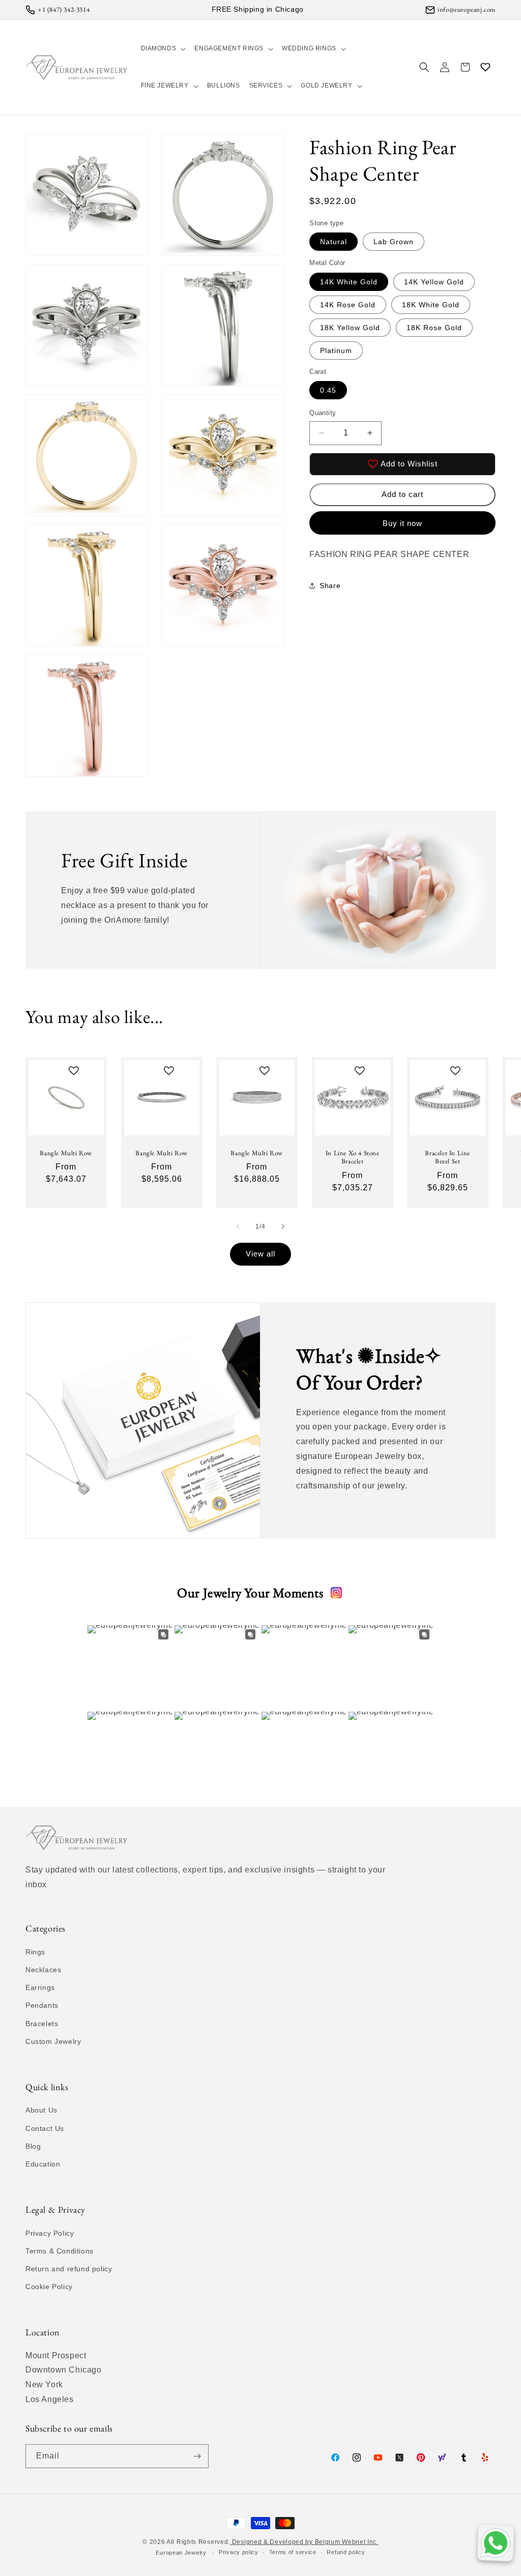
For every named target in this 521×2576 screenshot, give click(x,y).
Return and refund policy (69, 2269)
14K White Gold (349, 282)
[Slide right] (283, 1226)
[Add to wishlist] (74, 1071)
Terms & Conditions (60, 2251)
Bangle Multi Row (66, 1153)
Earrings (40, 1987)
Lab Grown (394, 242)
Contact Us (45, 2128)
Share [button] (330, 586)
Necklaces (43, 1970)
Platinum (336, 350)
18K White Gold (431, 305)
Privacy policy (239, 2552)
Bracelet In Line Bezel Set (447, 1157)
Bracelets (42, 2024)
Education (43, 2164)
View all (260, 1254)
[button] (163, 49)
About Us (41, 2110)
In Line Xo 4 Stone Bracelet (352, 1157)
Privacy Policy (50, 2233)
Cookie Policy (49, 2287)
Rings (35, 1952)
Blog (33, 2146)
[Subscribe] (197, 2456)
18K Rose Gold (434, 328)
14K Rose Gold (348, 305)
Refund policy (346, 2552)
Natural (334, 242)
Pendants (42, 2005)
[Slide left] (238, 1226)
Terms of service (293, 2552)
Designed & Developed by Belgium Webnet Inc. (304, 2542)
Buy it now (402, 523)
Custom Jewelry (53, 2041)
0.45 (328, 390)
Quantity (323, 413)
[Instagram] (336, 1593)
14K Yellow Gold (434, 282)
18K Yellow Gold (350, 328)
